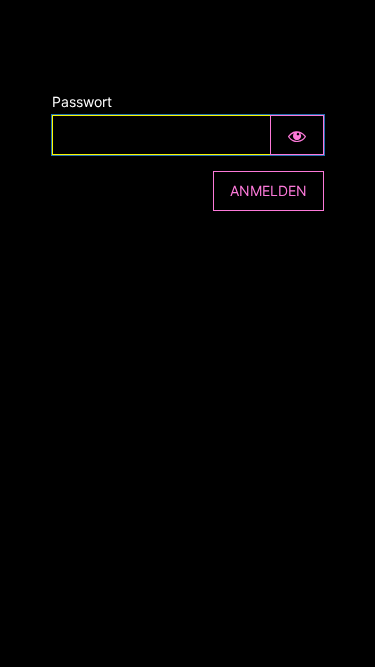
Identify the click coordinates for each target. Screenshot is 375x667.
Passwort (82, 101)
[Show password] (297, 135)
